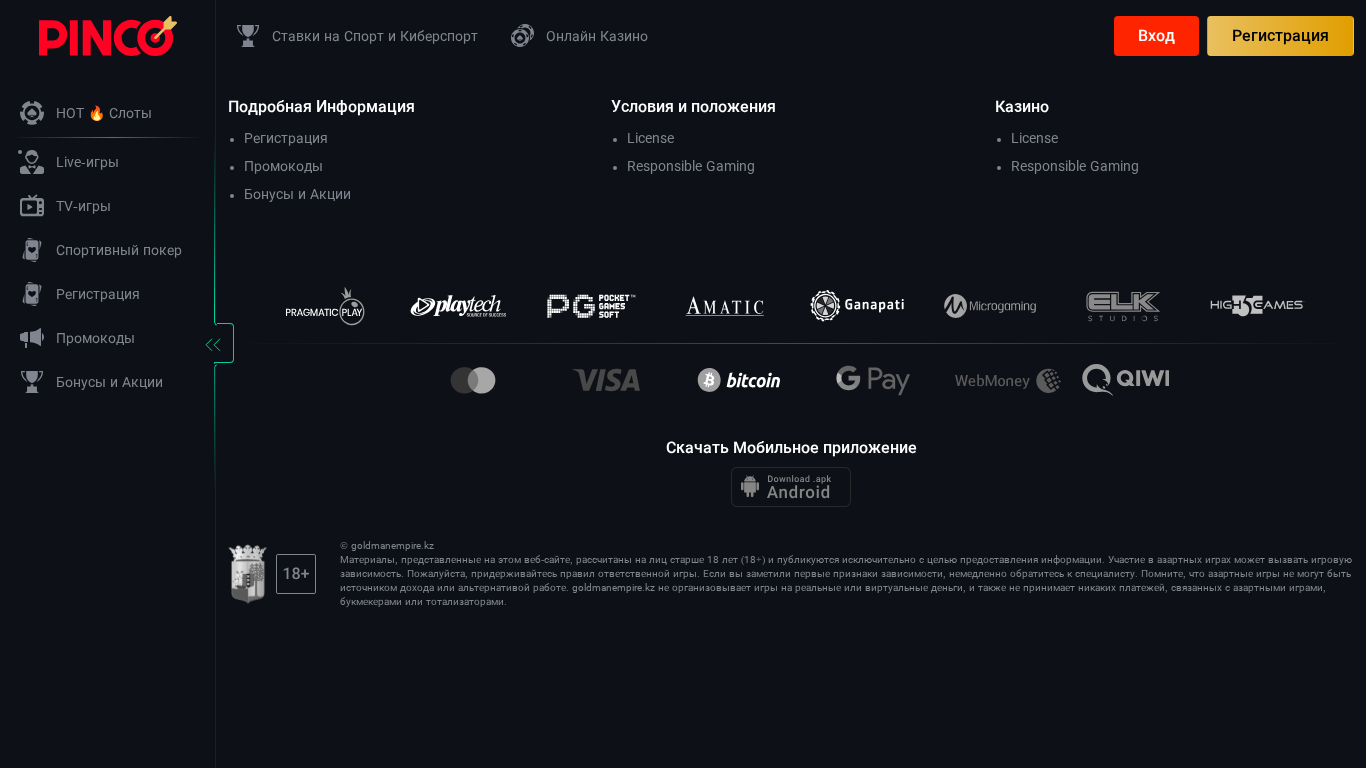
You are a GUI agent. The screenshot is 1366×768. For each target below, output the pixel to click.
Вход (1156, 35)
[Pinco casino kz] (108, 34)
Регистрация (1280, 35)
